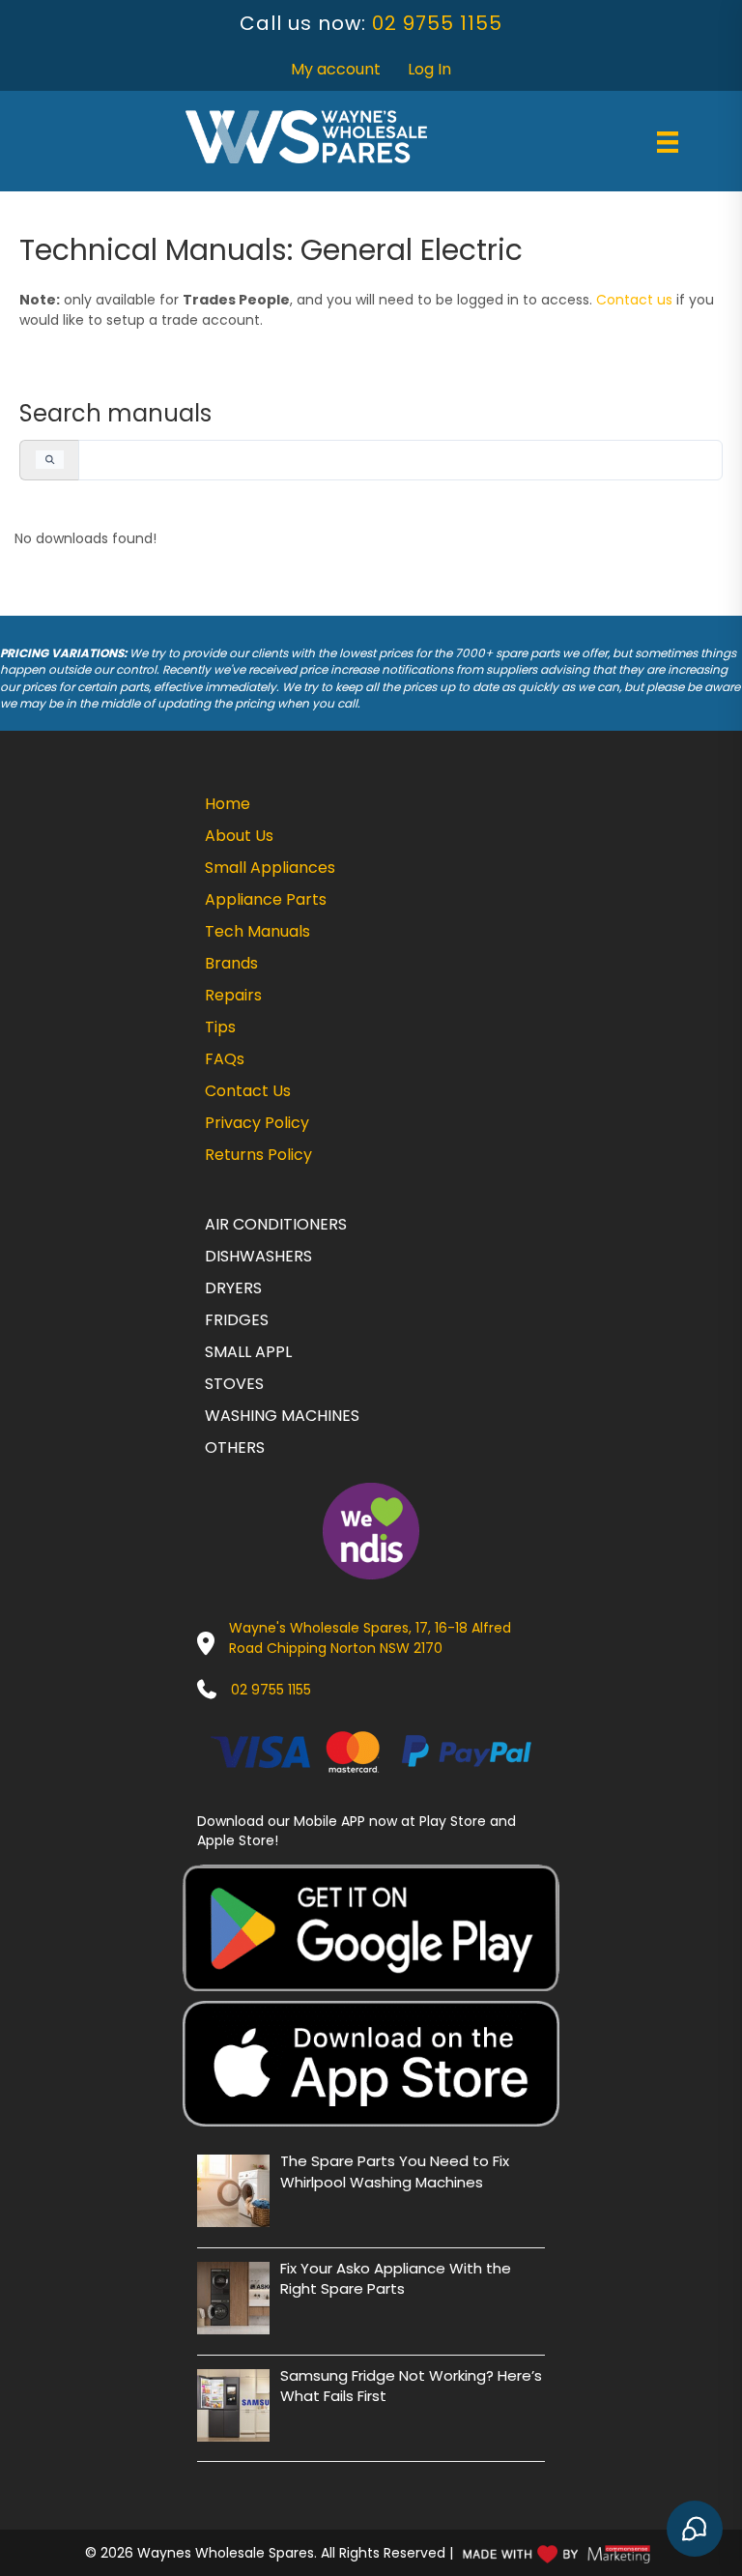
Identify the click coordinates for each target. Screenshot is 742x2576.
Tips (220, 1027)
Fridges (237, 1320)
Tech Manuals (257, 931)
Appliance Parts (266, 899)
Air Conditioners (276, 1224)
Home (228, 804)
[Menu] (668, 142)
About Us (239, 836)
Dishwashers (258, 1256)
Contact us (634, 300)
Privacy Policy (257, 1123)
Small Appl (248, 1352)
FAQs (225, 1059)
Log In (429, 69)
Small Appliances (270, 868)
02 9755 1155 (437, 23)
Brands (231, 963)
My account (336, 69)
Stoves (234, 1384)
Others (235, 1447)
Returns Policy (258, 1155)
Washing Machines (282, 1416)
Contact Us (248, 1091)
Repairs (233, 995)
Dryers (233, 1288)
